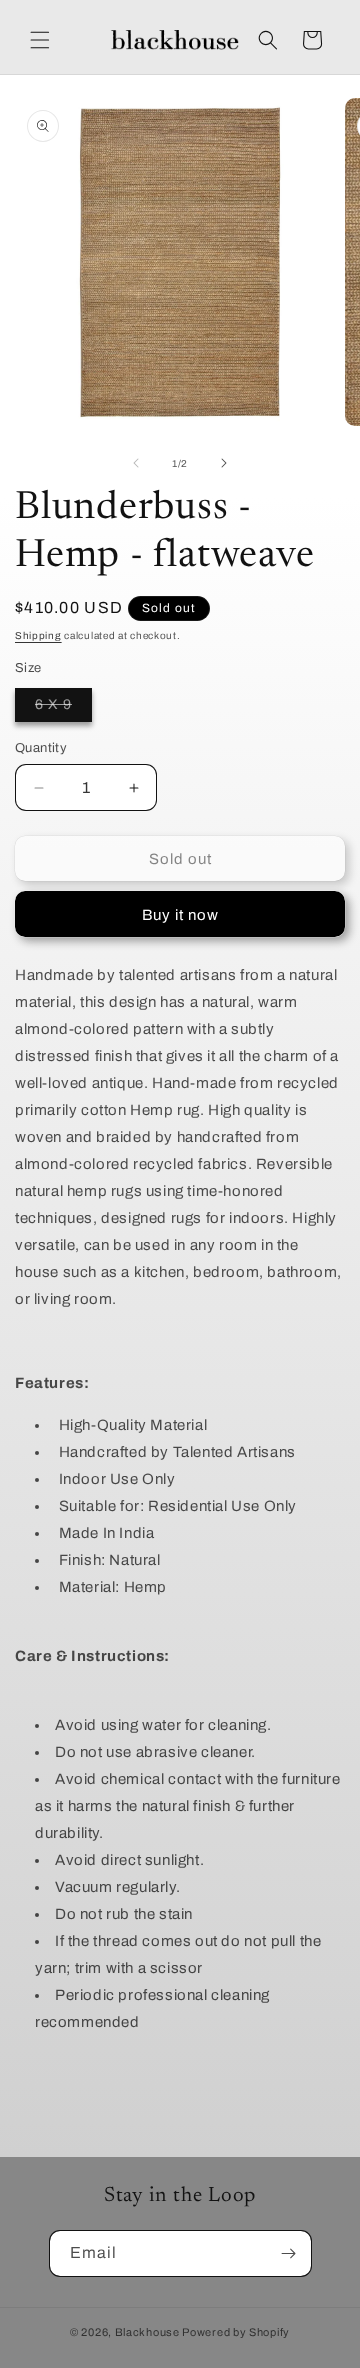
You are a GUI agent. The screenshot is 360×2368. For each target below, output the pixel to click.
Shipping (38, 635)
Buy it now (180, 915)
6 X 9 (63, 709)
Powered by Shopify (236, 2332)
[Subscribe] (289, 2253)
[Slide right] (224, 463)
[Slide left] (136, 463)
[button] (40, 40)
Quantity (41, 748)
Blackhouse (147, 2332)
